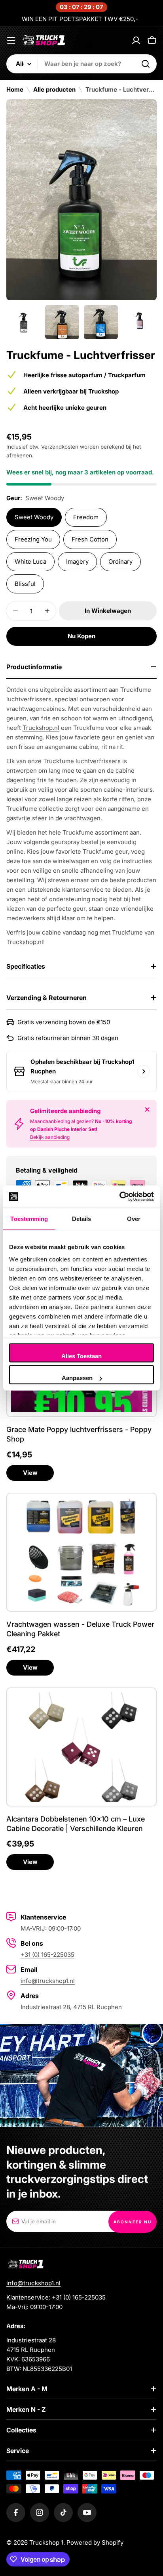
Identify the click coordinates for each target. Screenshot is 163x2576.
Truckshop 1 (46, 2542)
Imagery (77, 561)
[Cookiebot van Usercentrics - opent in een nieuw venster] (119, 1197)
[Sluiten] (147, 1109)
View (30, 1473)
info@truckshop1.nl (48, 1981)
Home (15, 89)
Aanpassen (77, 1378)
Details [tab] (82, 1218)
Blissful (25, 584)
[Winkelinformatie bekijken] (144, 1071)
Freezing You (33, 539)
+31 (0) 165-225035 (47, 1955)
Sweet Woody (34, 517)
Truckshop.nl (41, 728)
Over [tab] (134, 1218)
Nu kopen (81, 636)
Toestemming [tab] (29, 1218)
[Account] (136, 40)
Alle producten (54, 89)
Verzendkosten (60, 447)
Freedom (86, 517)
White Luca (30, 561)
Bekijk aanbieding (50, 1137)
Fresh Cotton (90, 539)
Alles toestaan (81, 1356)
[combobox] (81, 64)
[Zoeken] (146, 64)
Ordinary (120, 561)
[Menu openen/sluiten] (11, 40)
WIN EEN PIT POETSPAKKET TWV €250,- (80, 19)
